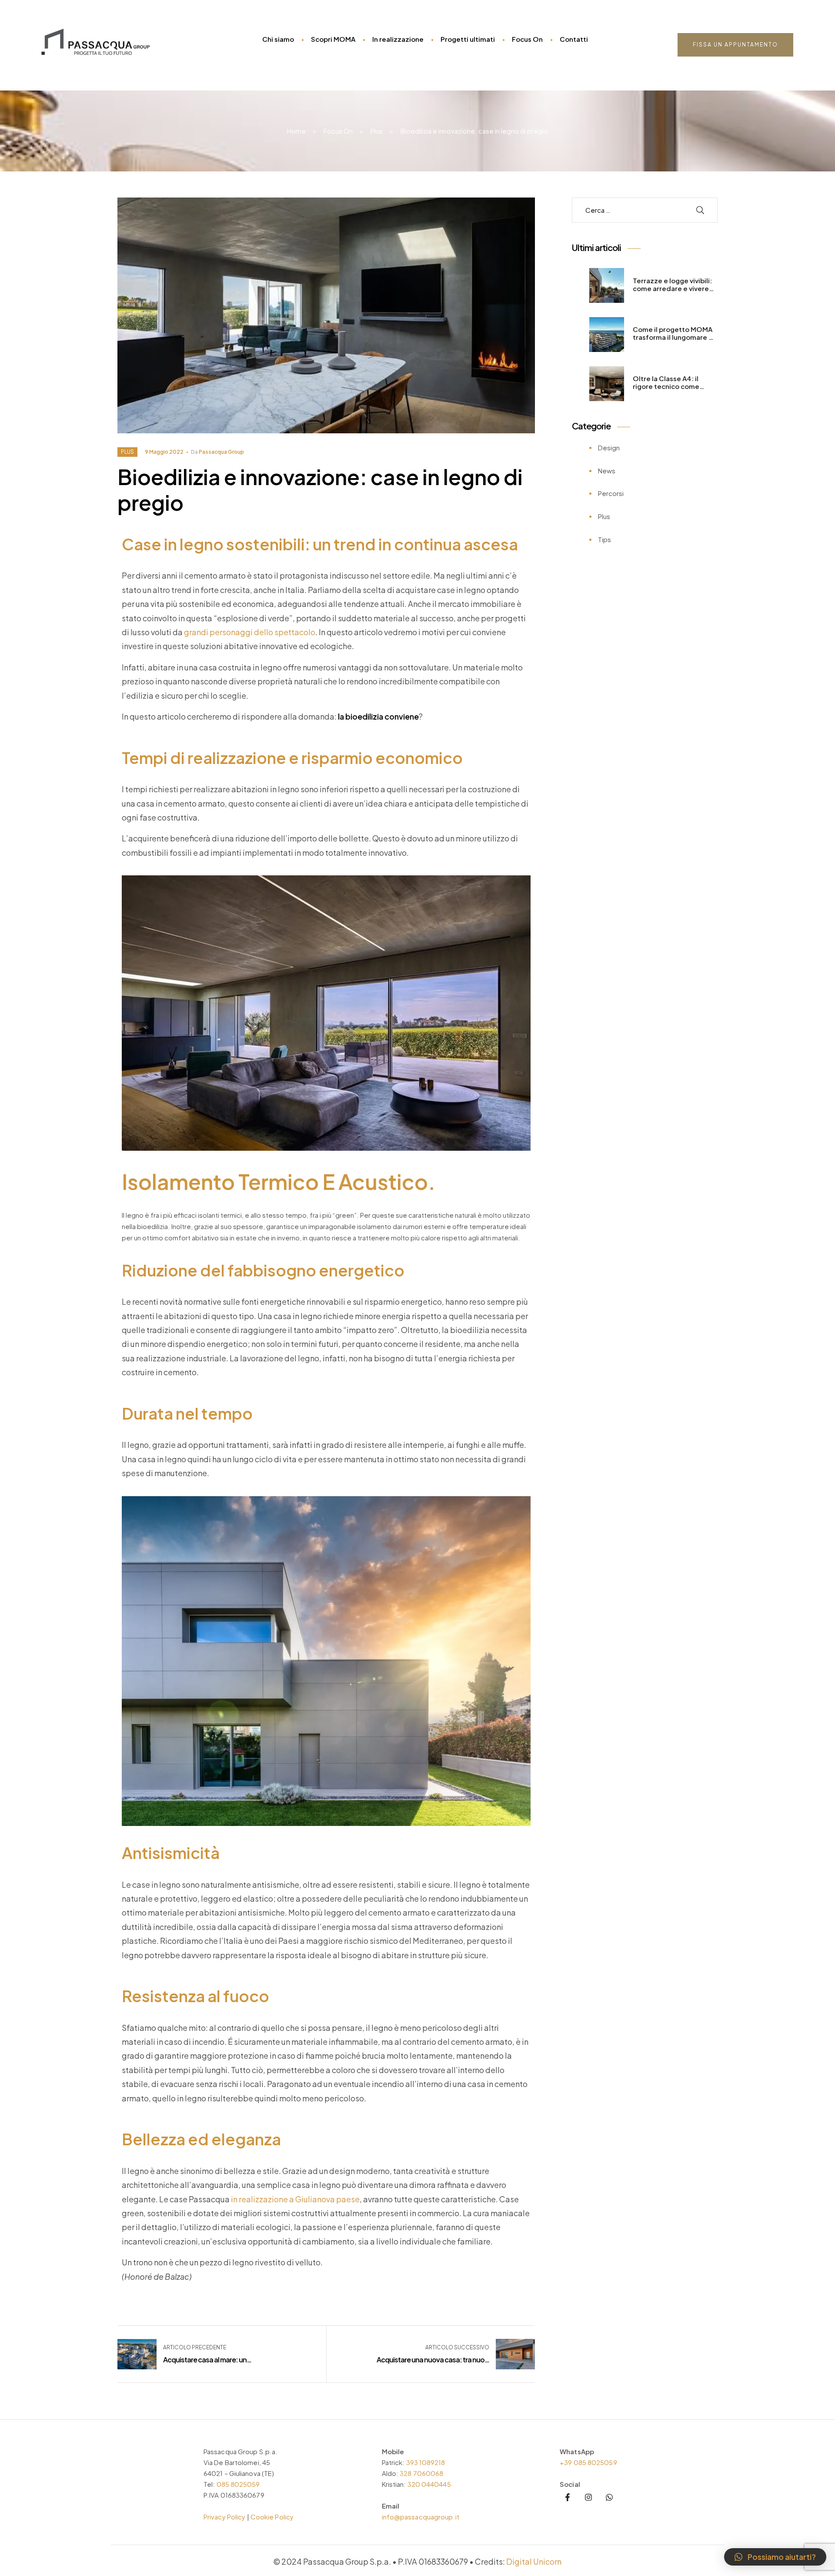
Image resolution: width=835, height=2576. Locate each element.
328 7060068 (421, 2473)
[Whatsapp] (609, 2497)
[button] (735, 45)
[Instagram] (588, 2497)
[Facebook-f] (568, 2497)
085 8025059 (238, 2484)
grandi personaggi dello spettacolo (250, 632)
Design (609, 447)
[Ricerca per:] (632, 210)
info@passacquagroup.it (421, 2517)
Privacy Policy (224, 2517)
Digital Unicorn (534, 2561)
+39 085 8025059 (588, 2462)
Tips (605, 539)
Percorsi (611, 493)
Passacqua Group (221, 452)
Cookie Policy (272, 2517)
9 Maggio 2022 (164, 452)
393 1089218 (426, 2462)
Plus (127, 452)
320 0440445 (429, 2484)
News (607, 471)
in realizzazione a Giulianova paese (295, 2199)
